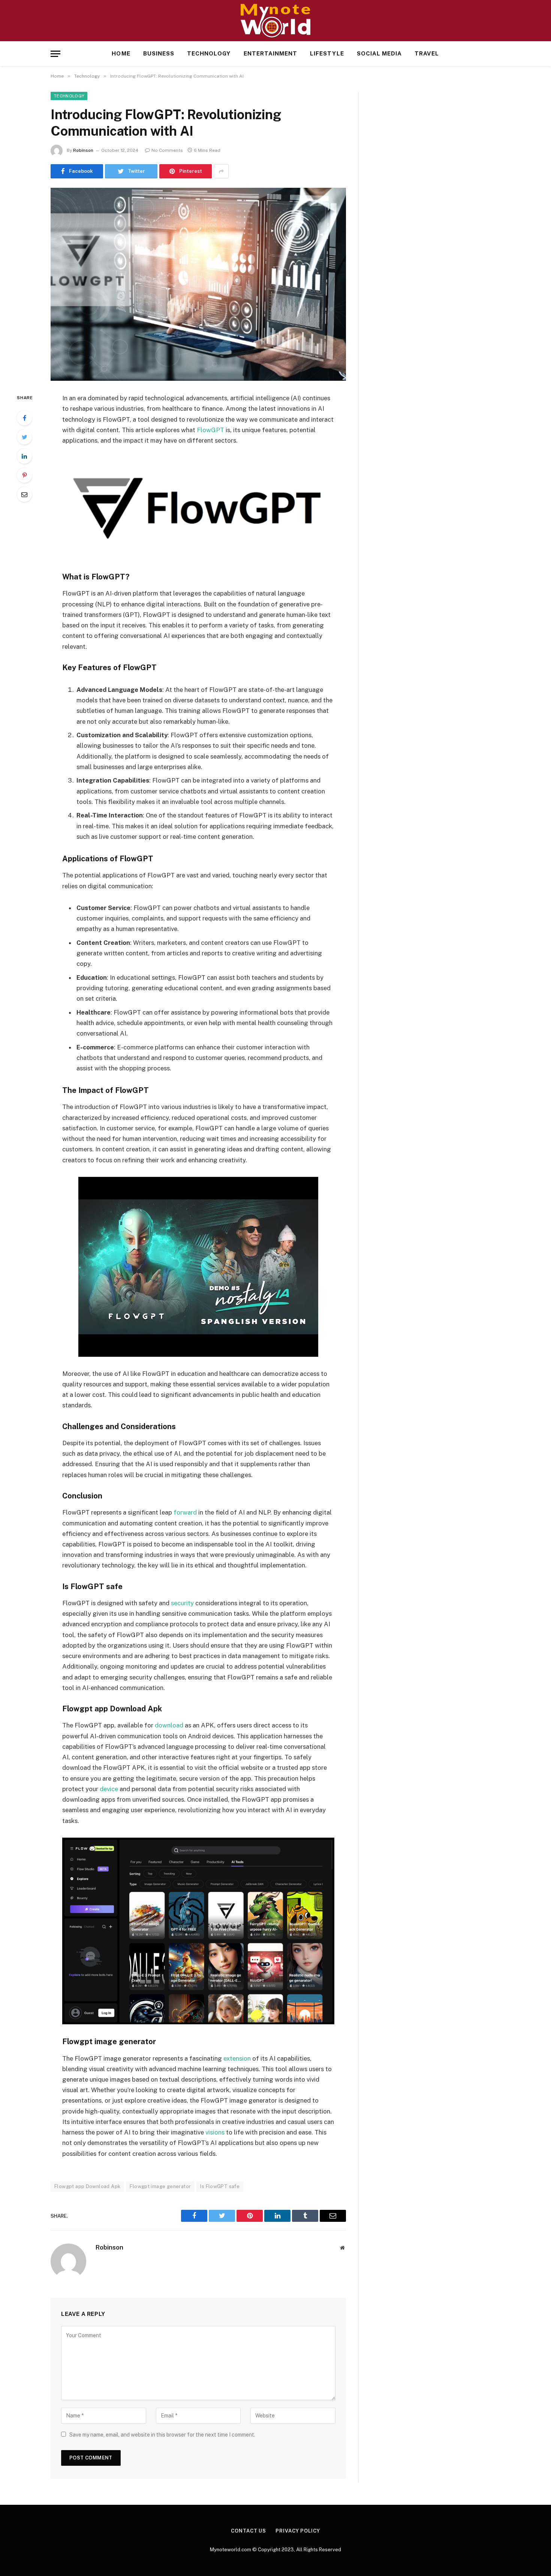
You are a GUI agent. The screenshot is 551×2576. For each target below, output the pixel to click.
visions (215, 2132)
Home (121, 53)
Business (159, 53)
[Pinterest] (24, 475)
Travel (427, 53)
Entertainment (271, 53)
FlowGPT (210, 430)
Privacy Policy (298, 2531)
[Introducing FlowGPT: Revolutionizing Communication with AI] (198, 284)
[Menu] (55, 54)
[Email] (24, 494)
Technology (209, 53)
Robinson (83, 150)
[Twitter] (24, 437)
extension (237, 2058)
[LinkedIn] (24, 456)
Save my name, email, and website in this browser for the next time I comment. (162, 2435)
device (109, 1789)
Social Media (380, 53)
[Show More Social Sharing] (221, 171)
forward (185, 1512)
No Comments (167, 150)
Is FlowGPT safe (220, 2186)
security (182, 1603)
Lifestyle (327, 53)
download (169, 1725)
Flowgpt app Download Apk (87, 2186)
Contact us (249, 2531)
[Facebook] (24, 418)
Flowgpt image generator (160, 2186)
